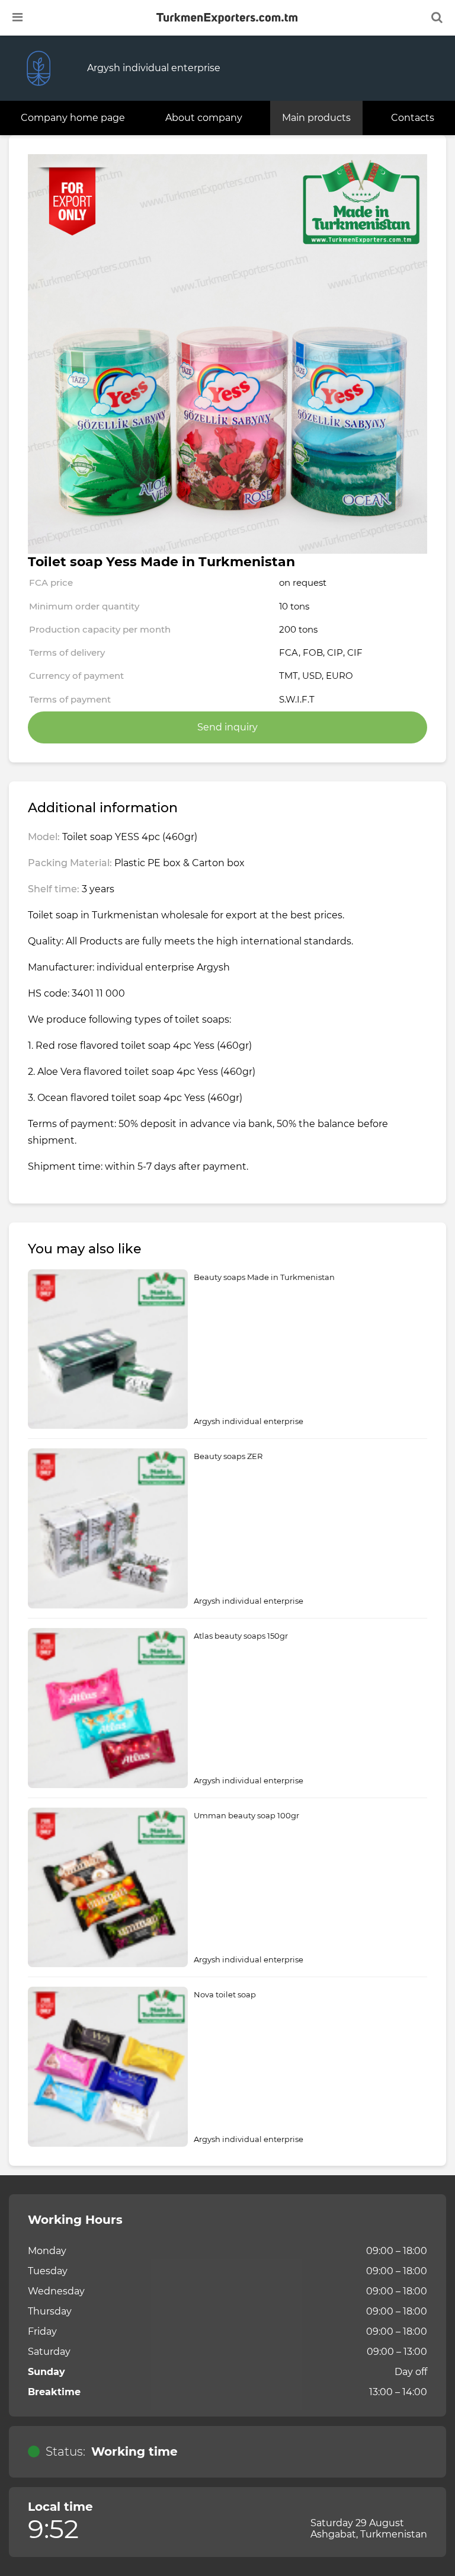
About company (204, 118)
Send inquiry (227, 727)
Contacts (413, 118)
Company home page (73, 118)
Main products (316, 118)
